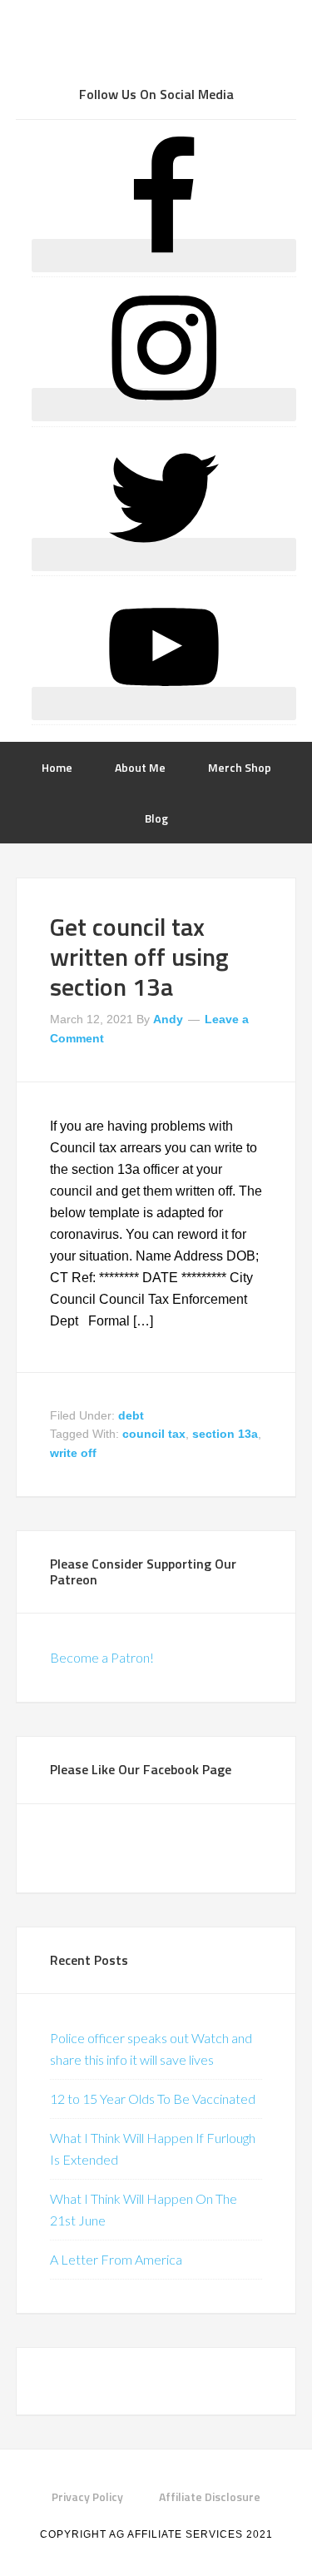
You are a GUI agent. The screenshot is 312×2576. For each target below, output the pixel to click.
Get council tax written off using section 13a (139, 957)
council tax (154, 1434)
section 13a (225, 1434)
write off (73, 1453)
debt (131, 1415)
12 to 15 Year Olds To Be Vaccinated (153, 2099)
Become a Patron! (102, 1657)
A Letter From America (116, 2259)
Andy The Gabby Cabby (156, 50)
